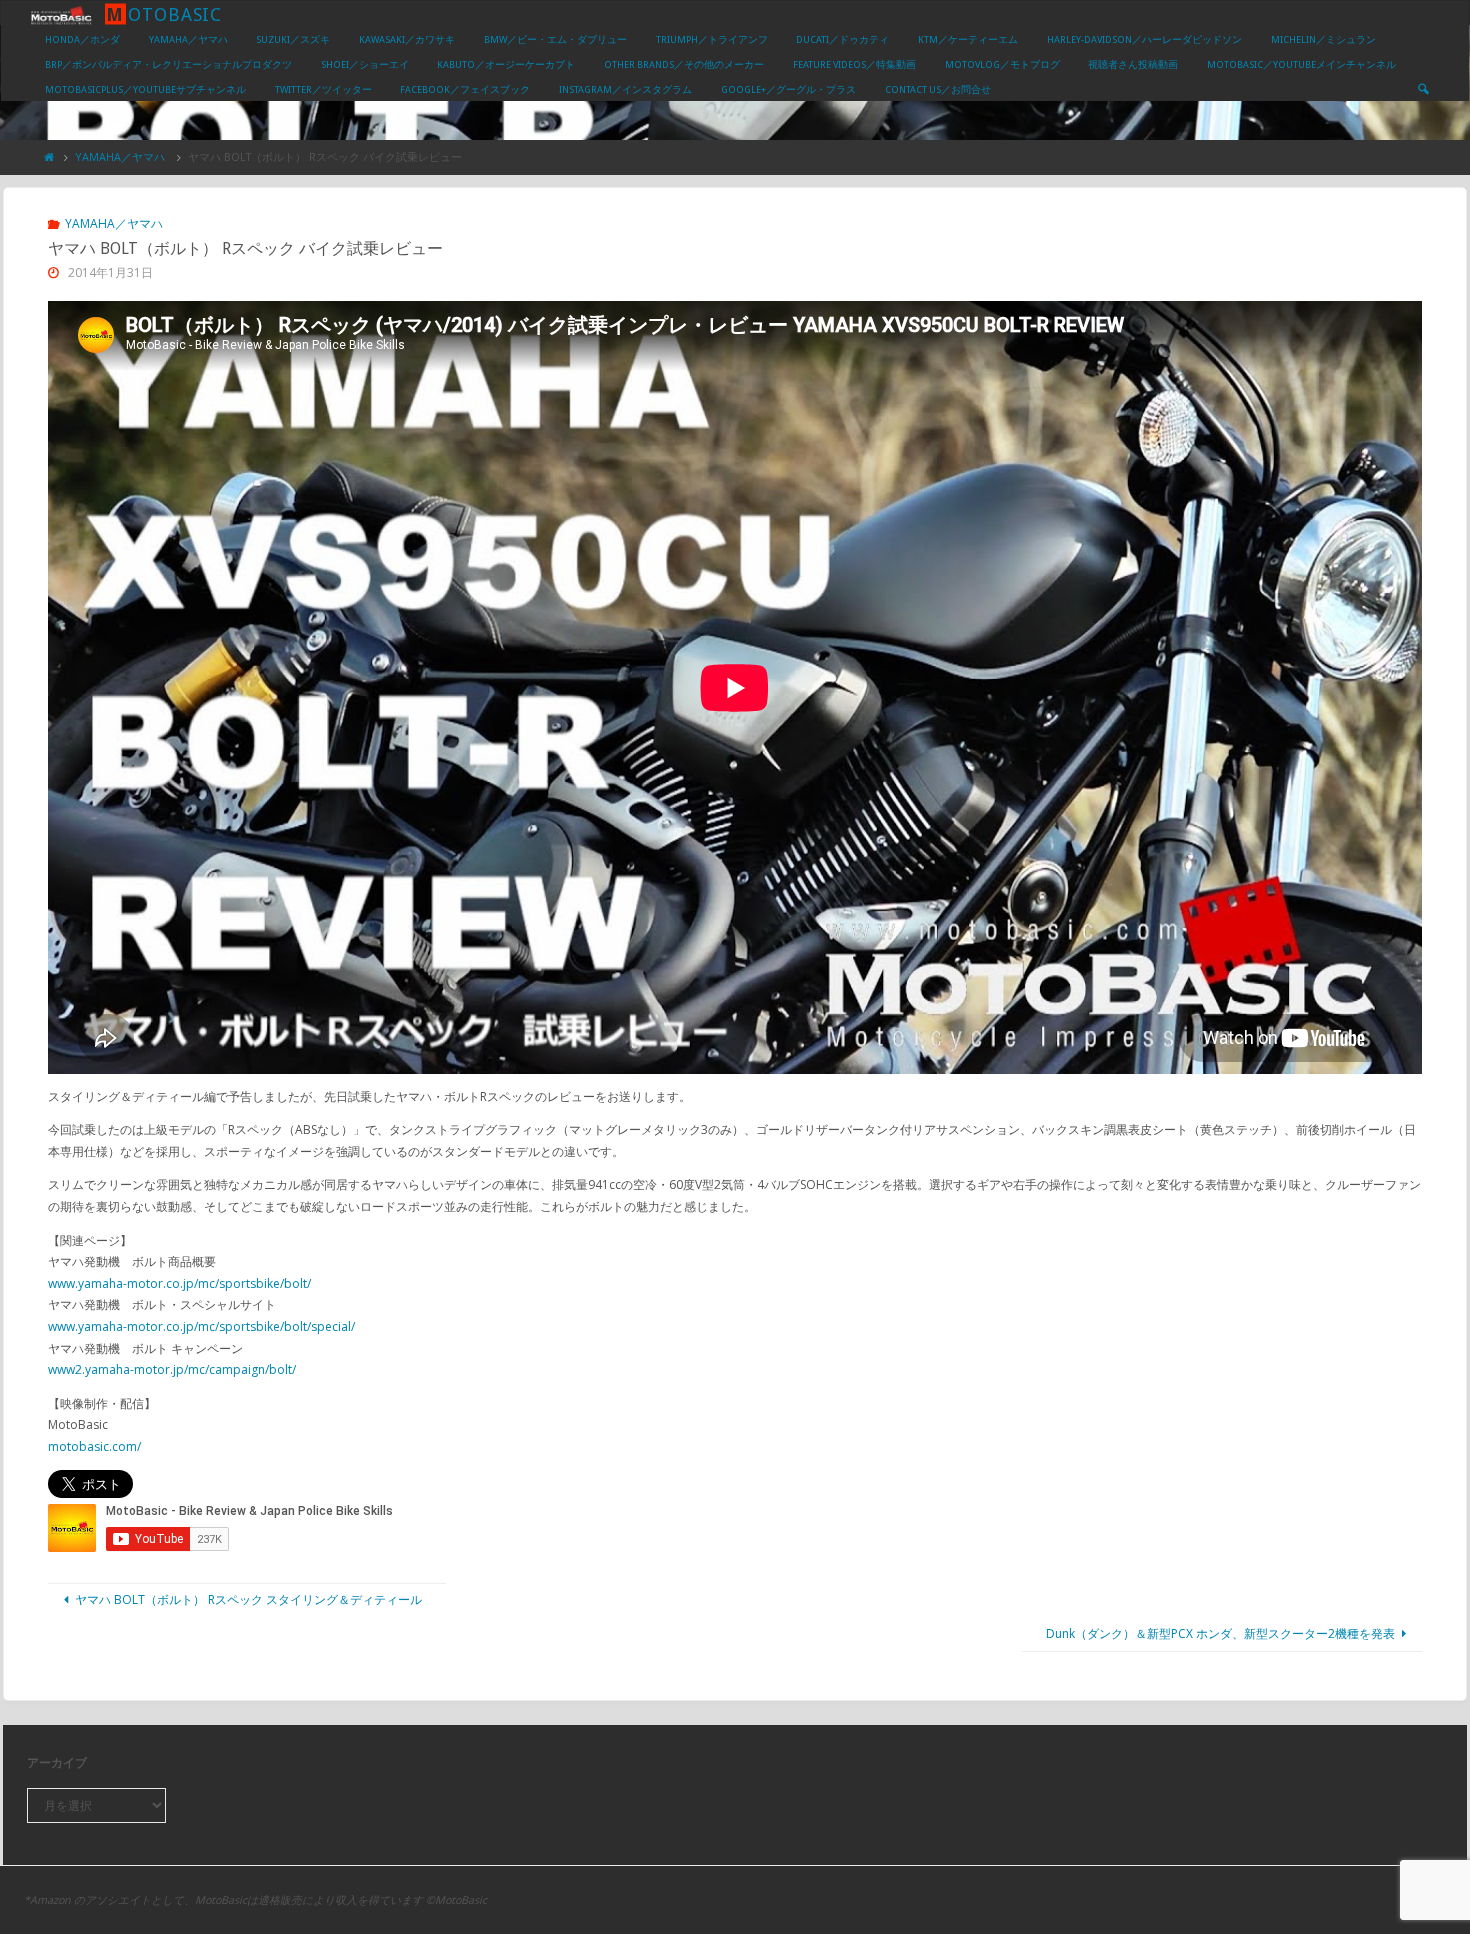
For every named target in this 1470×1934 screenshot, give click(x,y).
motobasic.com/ (94, 1446)
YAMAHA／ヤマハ (120, 156)
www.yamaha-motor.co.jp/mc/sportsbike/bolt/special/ (201, 1326)
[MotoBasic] (61, 13)
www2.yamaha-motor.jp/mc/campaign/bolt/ (172, 1369)
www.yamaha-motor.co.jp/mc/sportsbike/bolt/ (179, 1283)
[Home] (49, 156)
